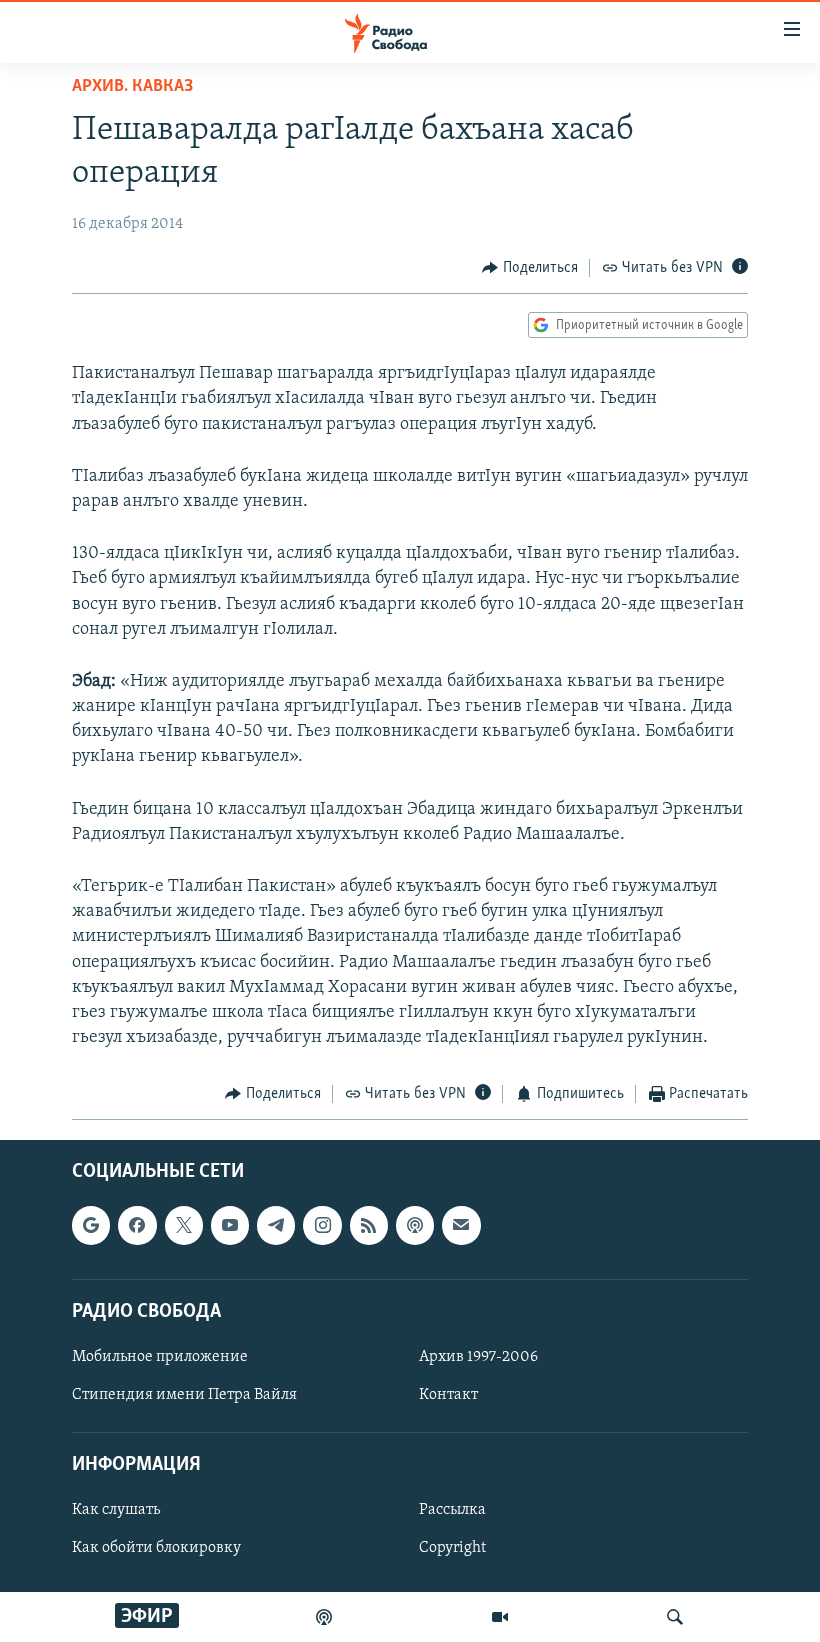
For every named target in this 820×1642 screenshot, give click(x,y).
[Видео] (500, 1617)
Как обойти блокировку (156, 1548)
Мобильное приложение (160, 1357)
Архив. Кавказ (132, 87)
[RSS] (369, 1225)
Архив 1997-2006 (478, 1357)
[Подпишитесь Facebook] (137, 1225)
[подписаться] (461, 1225)
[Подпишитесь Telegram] (276, 1225)
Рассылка (452, 1510)
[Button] (530, 268)
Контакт (448, 1395)
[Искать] (675, 1617)
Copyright (452, 1548)
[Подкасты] (415, 1225)
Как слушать (116, 1510)
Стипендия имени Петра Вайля (184, 1395)
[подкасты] (324, 1617)
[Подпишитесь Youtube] (230, 1225)
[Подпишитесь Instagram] (322, 1225)
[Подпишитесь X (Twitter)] (184, 1225)
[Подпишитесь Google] (91, 1225)
